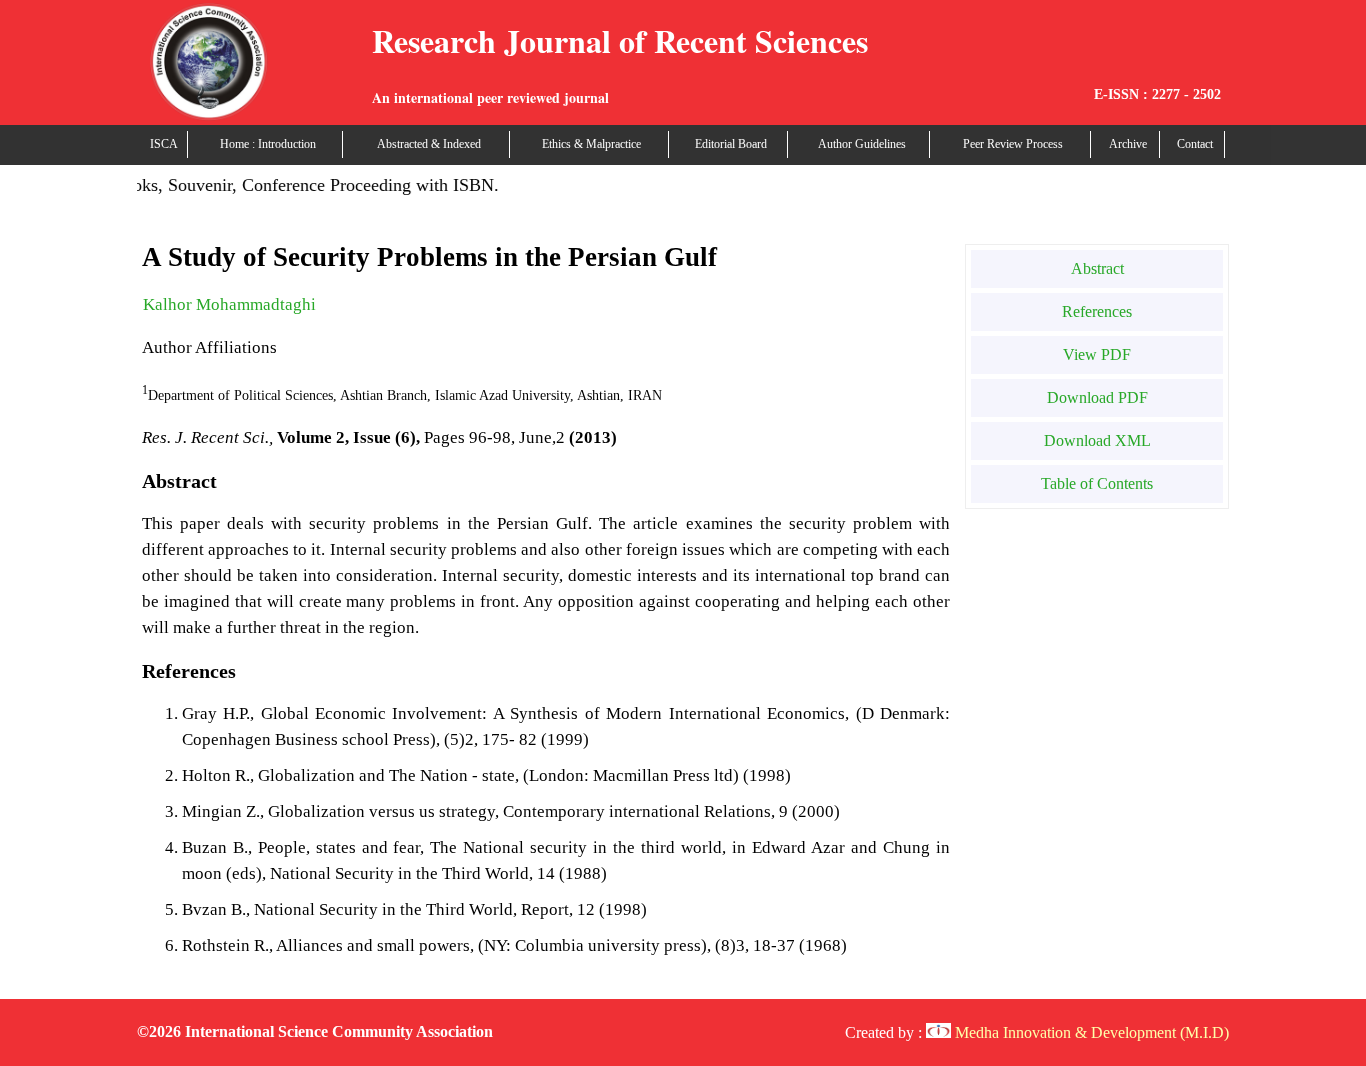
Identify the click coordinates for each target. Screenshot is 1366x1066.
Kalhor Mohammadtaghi (229, 304)
